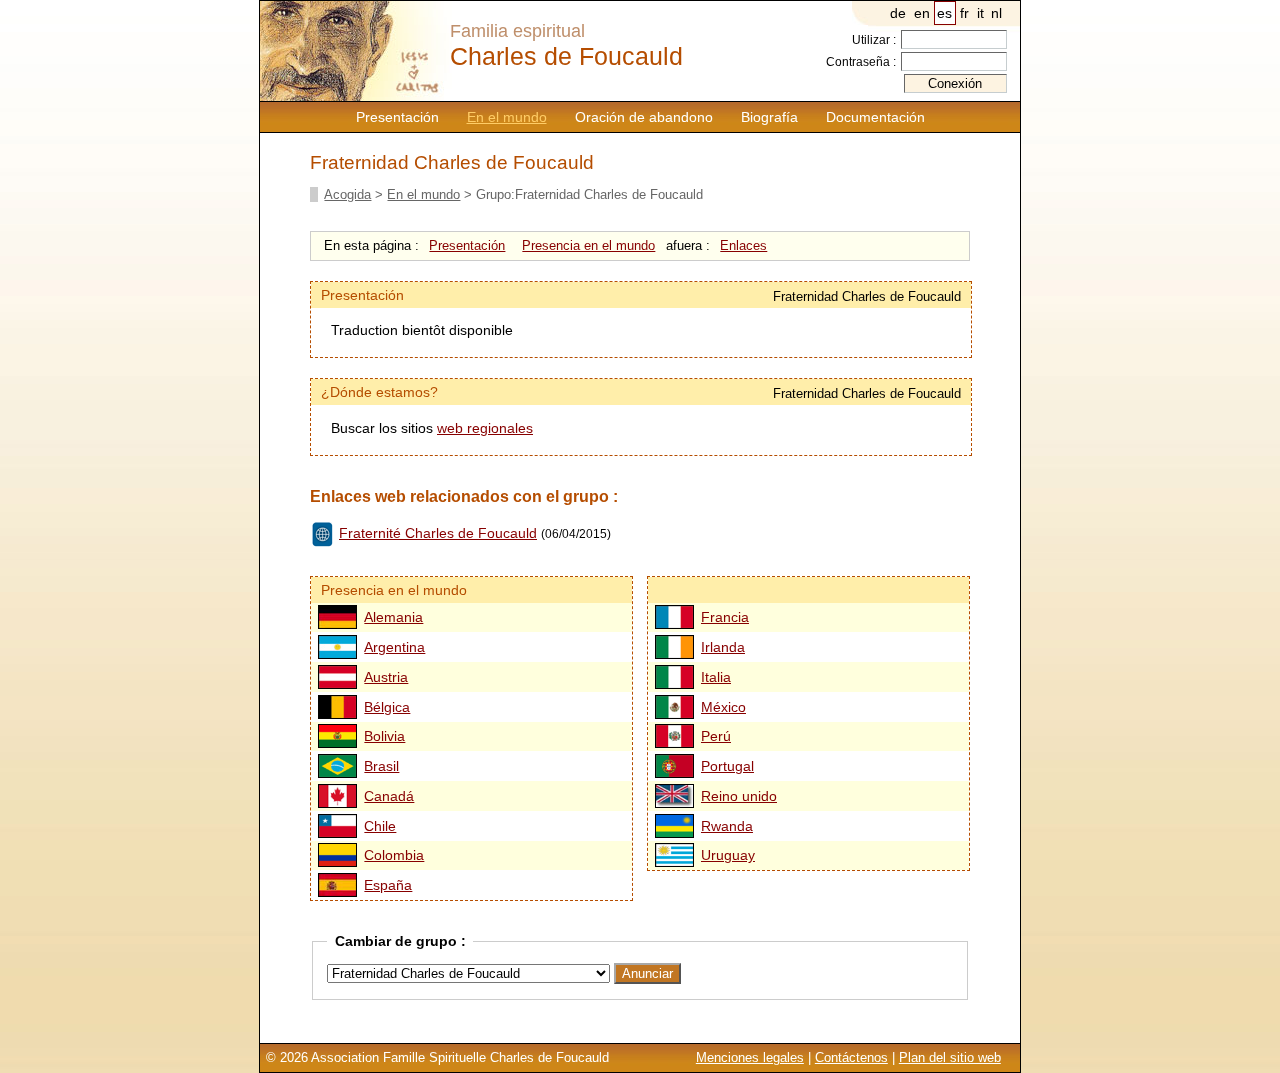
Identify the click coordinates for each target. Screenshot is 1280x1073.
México (723, 707)
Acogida (347, 194)
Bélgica (387, 707)
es (944, 13)
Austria (386, 677)
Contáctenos (851, 1057)
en (922, 13)
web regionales (485, 428)
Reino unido (739, 796)
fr (964, 13)
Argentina (394, 647)
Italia (716, 677)
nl (996, 13)
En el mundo (507, 117)
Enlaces (743, 245)
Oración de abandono (644, 117)
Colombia (394, 855)
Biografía (769, 117)
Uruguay (728, 855)
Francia (725, 617)
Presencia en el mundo (588, 245)
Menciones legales (750, 1057)
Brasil (381, 766)
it (980, 13)
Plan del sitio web (950, 1057)
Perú (716, 736)
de (898, 13)
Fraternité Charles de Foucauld (438, 533)
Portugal (727, 766)
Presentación (397, 117)
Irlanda (723, 647)
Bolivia (384, 736)
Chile (380, 826)
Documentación (875, 117)
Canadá (389, 796)
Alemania (393, 617)
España (388, 885)
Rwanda (727, 826)
